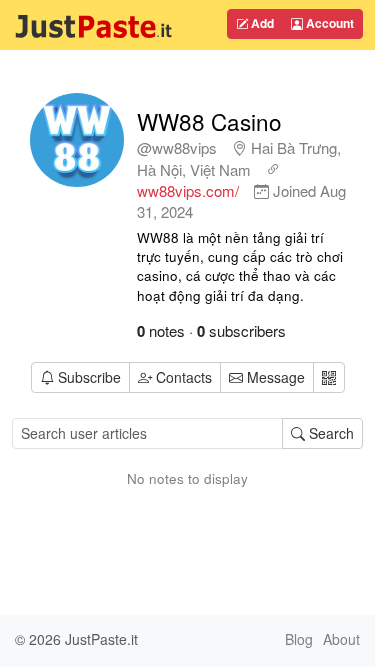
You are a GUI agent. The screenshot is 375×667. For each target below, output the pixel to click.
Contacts (184, 377)
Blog (299, 639)
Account (328, 23)
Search (329, 433)
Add (261, 23)
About (341, 639)
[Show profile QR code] (329, 377)
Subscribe (89, 377)
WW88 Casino (209, 121)
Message (274, 377)
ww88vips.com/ (188, 190)
